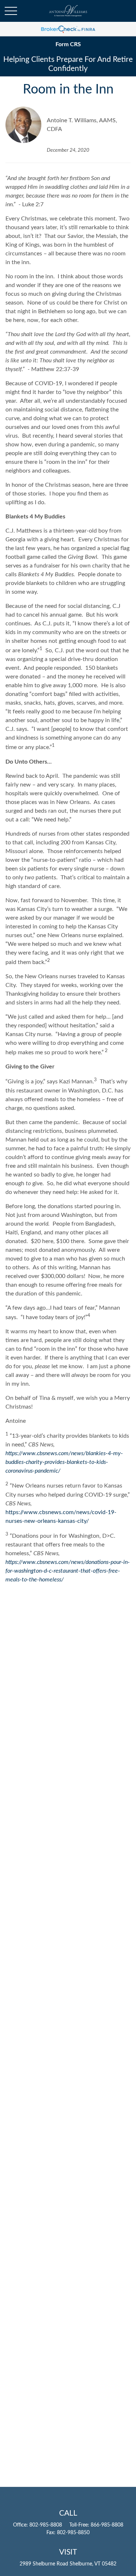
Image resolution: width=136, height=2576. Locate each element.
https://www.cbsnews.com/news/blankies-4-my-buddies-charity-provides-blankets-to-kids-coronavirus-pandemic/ (64, 1462)
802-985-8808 (46, 2525)
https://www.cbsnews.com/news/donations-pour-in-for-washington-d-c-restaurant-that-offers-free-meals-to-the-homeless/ (68, 1571)
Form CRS (68, 44)
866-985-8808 (107, 2525)
